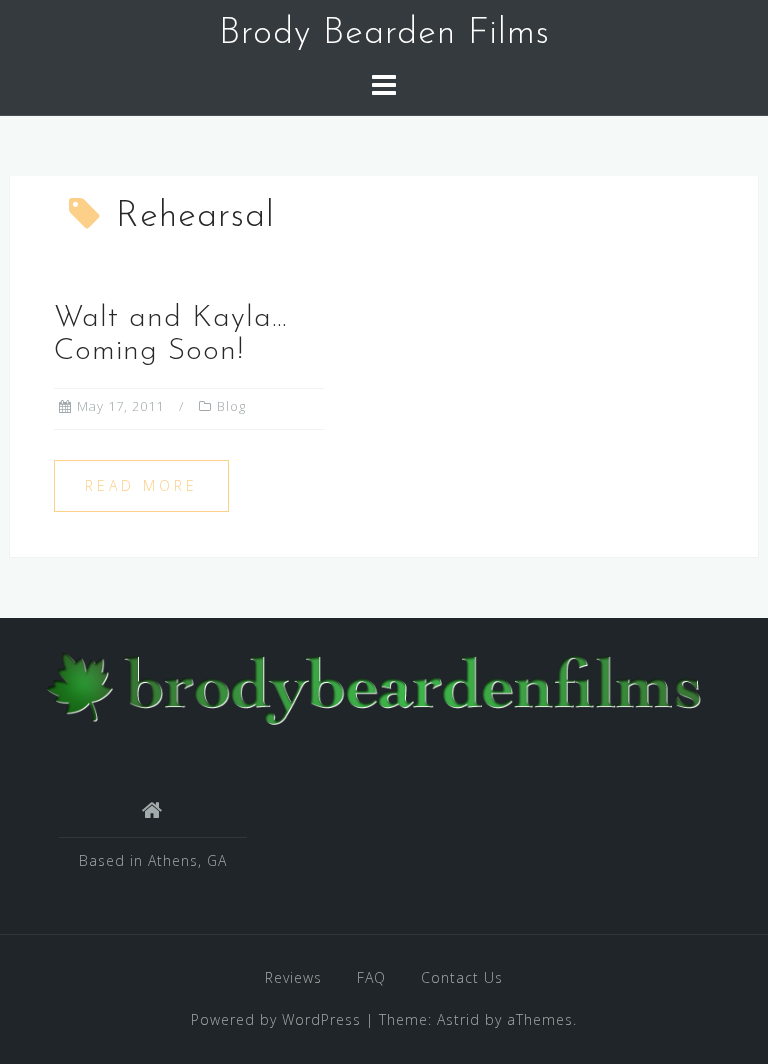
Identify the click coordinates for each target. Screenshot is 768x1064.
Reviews (293, 977)
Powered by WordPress (276, 1019)
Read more (141, 485)
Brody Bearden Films (384, 34)
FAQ (371, 977)
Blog (231, 406)
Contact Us (462, 977)
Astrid (458, 1019)
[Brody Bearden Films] (376, 685)
